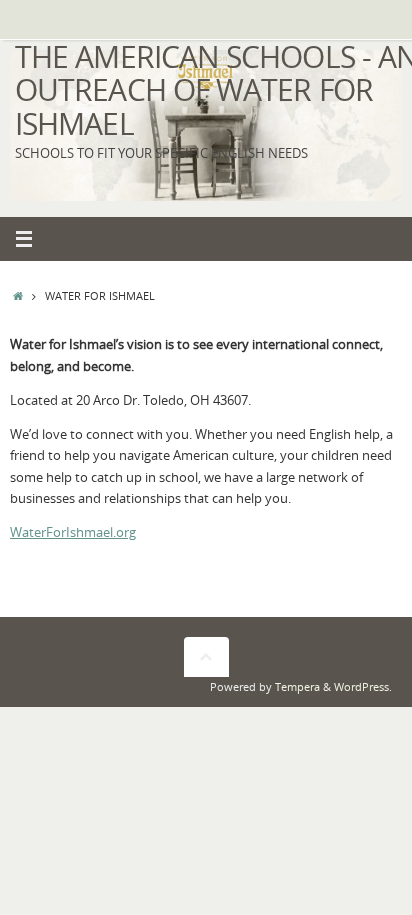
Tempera (297, 686)
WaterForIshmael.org (73, 532)
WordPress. (363, 686)
